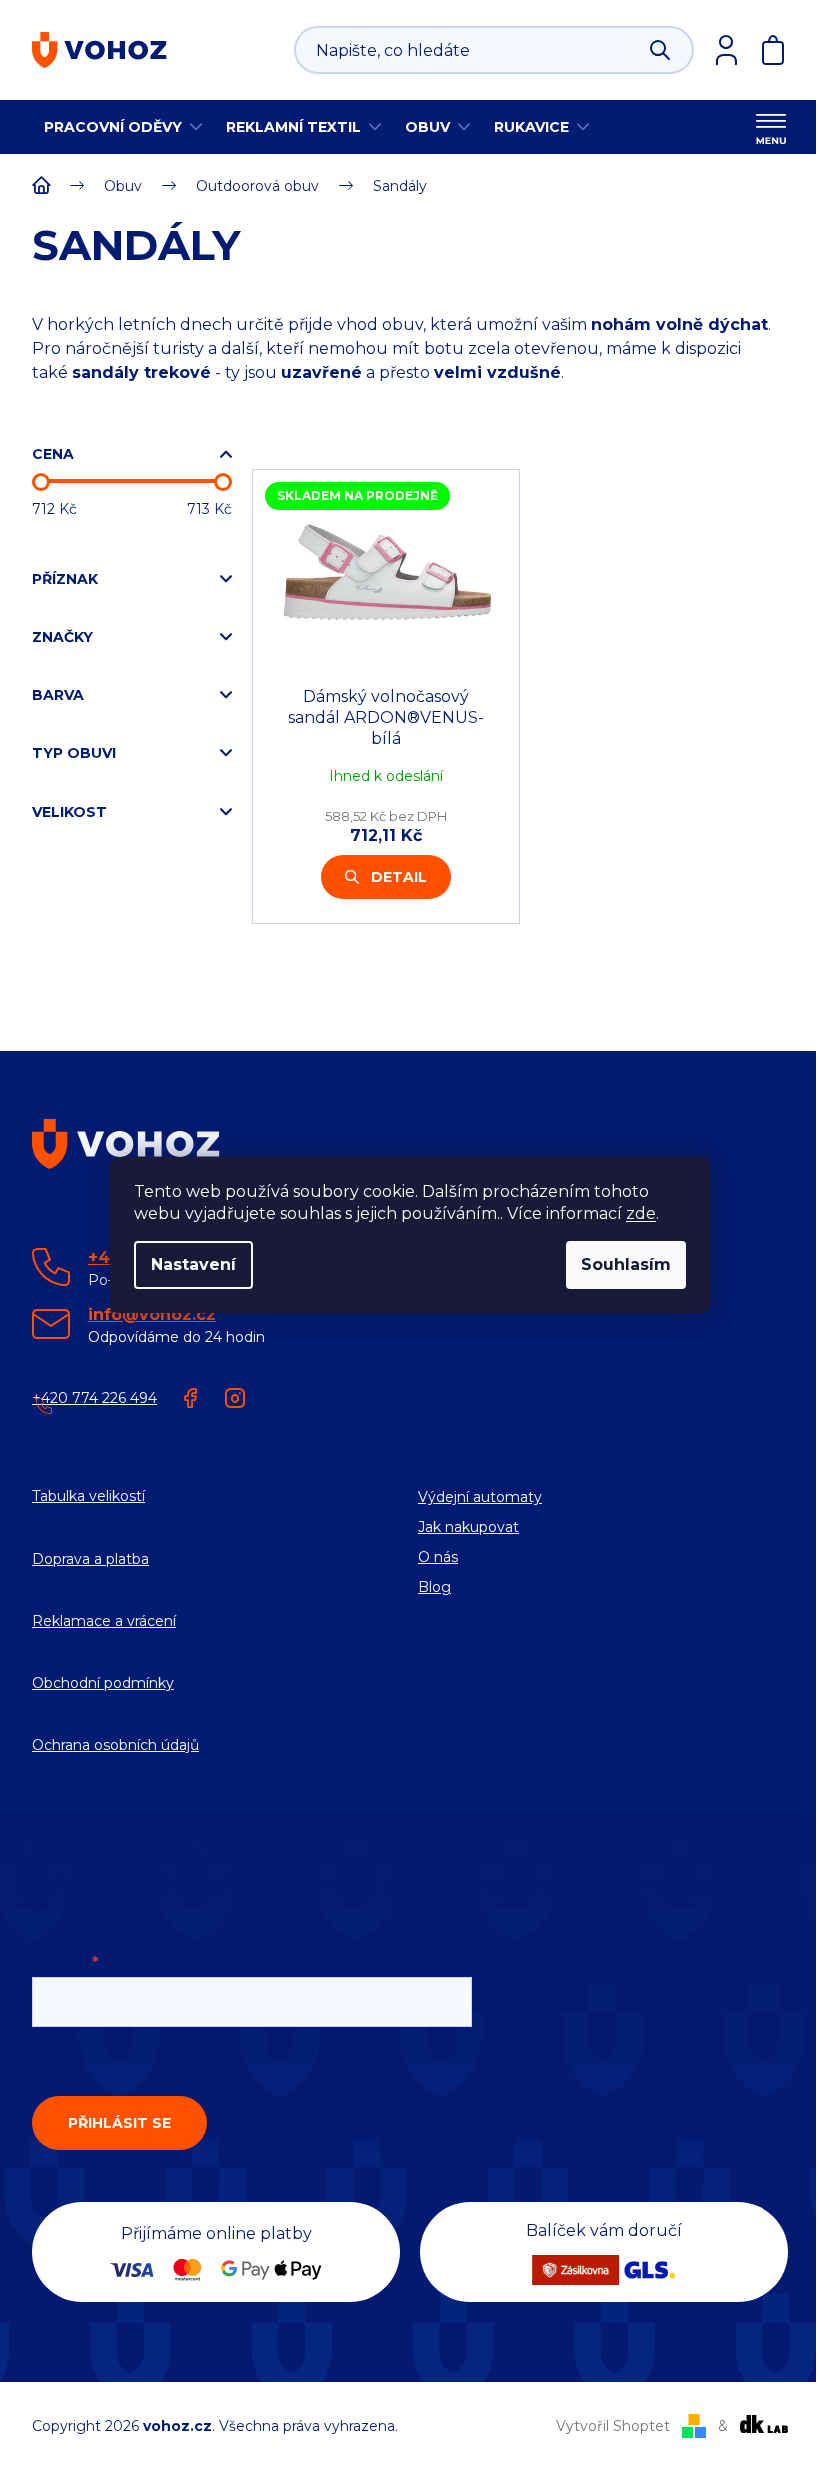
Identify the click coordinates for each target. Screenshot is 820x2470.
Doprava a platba (90, 1559)
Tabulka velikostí (88, 1496)
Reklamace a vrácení (104, 1621)
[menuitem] (123, 127)
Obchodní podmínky (103, 1683)
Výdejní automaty (480, 1497)
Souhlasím (626, 1264)
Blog (434, 1587)
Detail (399, 877)
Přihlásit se (119, 2123)
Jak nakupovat (468, 1527)
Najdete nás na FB (191, 1398)
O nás (438, 1557)
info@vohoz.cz (152, 1314)
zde (641, 1213)
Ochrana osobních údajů (115, 1745)
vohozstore (235, 1398)
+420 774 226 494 (94, 1398)
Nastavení (193, 1264)
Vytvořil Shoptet (613, 2426)
